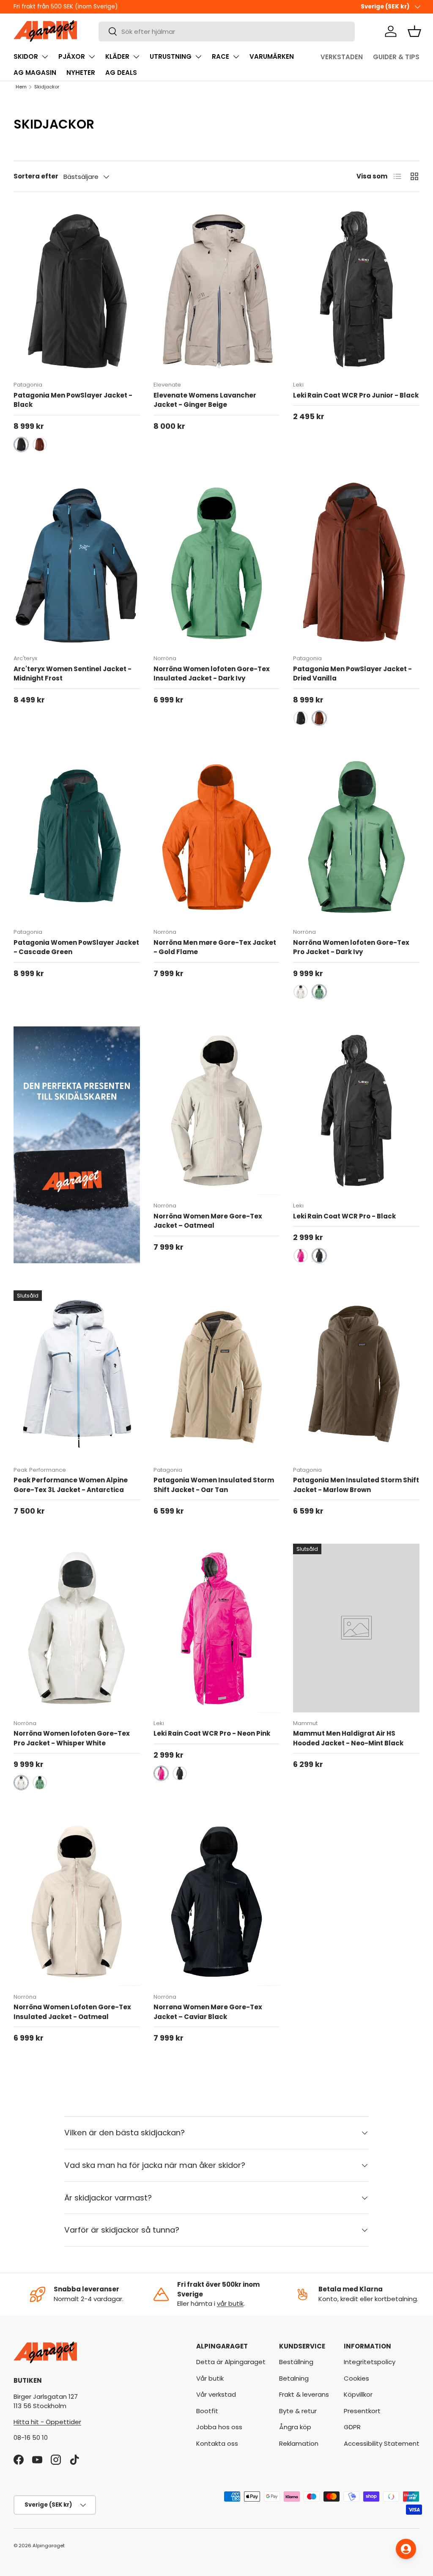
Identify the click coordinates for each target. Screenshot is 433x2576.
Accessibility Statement (382, 2443)
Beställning (296, 2362)
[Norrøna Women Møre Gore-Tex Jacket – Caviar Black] (217, 1901)
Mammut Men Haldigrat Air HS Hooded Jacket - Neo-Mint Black (348, 1738)
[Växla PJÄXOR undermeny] (92, 57)
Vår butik (210, 2378)
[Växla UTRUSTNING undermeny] (198, 57)
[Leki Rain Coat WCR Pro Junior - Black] (356, 290)
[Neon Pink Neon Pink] (301, 1256)
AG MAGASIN (35, 73)
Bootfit (207, 2411)
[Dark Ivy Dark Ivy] (319, 992)
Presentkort (362, 2411)
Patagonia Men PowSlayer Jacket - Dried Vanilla (352, 674)
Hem (21, 87)
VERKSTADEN (342, 57)
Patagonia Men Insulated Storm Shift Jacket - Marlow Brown (356, 1485)
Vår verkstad (216, 2394)
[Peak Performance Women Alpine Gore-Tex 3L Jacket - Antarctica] (77, 1374)
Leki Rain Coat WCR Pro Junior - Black (356, 395)
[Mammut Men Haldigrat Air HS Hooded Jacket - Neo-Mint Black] (356, 1628)
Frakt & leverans (304, 2394)
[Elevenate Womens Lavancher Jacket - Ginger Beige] (217, 290)
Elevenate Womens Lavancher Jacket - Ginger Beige (205, 400)
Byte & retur (298, 2411)
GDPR (352, 2427)
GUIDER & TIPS (396, 57)
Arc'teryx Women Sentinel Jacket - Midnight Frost (73, 674)
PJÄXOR (72, 56)
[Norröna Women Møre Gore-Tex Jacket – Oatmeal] (217, 1111)
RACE (221, 56)
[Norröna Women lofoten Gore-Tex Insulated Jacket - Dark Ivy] (217, 563)
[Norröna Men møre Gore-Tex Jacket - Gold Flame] (217, 837)
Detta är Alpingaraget (231, 2362)
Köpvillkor (358, 2394)
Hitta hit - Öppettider (47, 2422)
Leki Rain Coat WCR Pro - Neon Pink (212, 1733)
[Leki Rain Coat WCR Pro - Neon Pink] (217, 1628)
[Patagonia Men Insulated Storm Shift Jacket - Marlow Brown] (356, 1374)
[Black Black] (21, 444)
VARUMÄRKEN (272, 56)
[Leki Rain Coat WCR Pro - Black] (356, 1111)
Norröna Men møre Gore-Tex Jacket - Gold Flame (215, 947)
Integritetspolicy (370, 2362)
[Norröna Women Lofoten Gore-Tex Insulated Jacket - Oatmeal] (77, 1901)
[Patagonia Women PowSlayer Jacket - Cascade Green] (77, 837)
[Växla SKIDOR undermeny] (45, 57)
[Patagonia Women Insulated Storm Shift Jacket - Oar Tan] (217, 1374)
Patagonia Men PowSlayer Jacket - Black (73, 400)
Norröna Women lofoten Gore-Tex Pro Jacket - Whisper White (72, 1738)
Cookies (356, 2378)
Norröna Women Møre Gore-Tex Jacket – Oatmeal (208, 1221)
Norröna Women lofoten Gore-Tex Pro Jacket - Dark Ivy (351, 947)
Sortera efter (36, 176)
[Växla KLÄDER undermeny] (136, 57)
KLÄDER (117, 56)
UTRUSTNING (171, 56)
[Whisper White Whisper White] (301, 992)
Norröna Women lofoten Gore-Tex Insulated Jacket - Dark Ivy (212, 674)
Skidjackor (47, 87)
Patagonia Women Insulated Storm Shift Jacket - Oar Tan (214, 1485)
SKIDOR (26, 56)
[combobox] (227, 32)
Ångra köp (295, 2427)
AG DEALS (121, 73)
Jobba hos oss (219, 2427)
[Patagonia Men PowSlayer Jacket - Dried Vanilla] (356, 563)
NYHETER (81, 73)
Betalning (294, 2378)
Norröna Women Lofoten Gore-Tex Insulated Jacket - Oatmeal (72, 2012)
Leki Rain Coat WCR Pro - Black (344, 1216)
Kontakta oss (217, 2443)
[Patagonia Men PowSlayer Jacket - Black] (77, 290)
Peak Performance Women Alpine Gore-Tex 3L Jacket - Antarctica (71, 1485)
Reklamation (299, 2443)
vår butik (230, 2303)
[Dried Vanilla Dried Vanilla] (40, 444)
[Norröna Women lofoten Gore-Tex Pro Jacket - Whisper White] (77, 1628)
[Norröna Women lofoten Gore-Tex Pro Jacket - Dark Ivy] (356, 837)
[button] (414, 31)
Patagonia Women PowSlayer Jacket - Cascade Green (76, 947)
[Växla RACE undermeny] (236, 57)
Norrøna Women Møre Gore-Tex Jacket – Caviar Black (208, 2012)
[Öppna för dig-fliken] (406, 2549)
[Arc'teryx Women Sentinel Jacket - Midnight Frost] (77, 563)
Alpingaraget (49, 2546)
